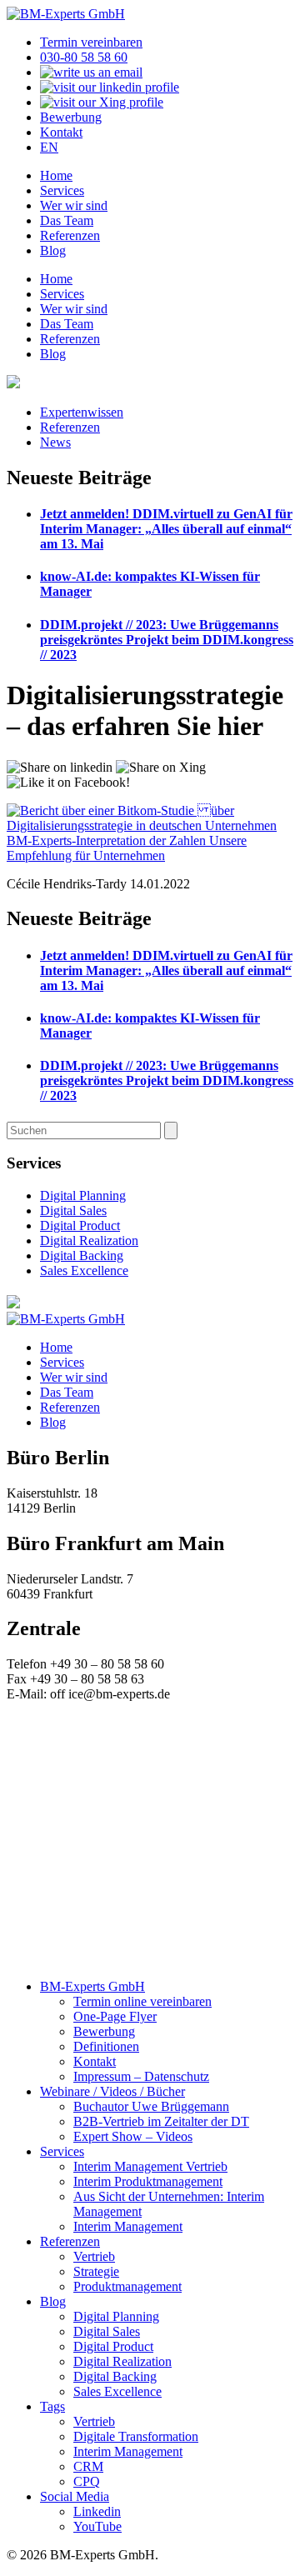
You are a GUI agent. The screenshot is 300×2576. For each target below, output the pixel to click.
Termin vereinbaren (91, 42)
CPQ (87, 2481)
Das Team (67, 220)
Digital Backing (82, 1255)
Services (62, 190)
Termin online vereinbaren (142, 2001)
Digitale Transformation (136, 2436)
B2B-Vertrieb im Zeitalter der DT (161, 2121)
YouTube (97, 2526)
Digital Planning (83, 1195)
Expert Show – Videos (133, 2136)
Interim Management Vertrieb (150, 2166)
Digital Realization (89, 1240)
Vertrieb (94, 2256)
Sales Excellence (84, 1270)
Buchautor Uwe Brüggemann (151, 2106)
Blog (53, 250)
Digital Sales (73, 1210)
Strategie (96, 2271)
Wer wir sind (74, 205)
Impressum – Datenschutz (141, 2076)
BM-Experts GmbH (92, 1986)
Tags (52, 2406)
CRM (88, 2466)
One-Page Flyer (115, 2016)
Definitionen (106, 2046)
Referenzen (70, 235)
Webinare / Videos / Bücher (112, 2091)
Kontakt (61, 132)
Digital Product (80, 1225)
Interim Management (128, 2226)
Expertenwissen (82, 412)
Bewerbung (71, 117)
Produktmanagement (127, 2286)
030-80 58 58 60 (84, 57)
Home (56, 175)
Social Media (75, 2496)
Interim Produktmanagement (148, 2181)
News (55, 442)
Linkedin (97, 2511)
